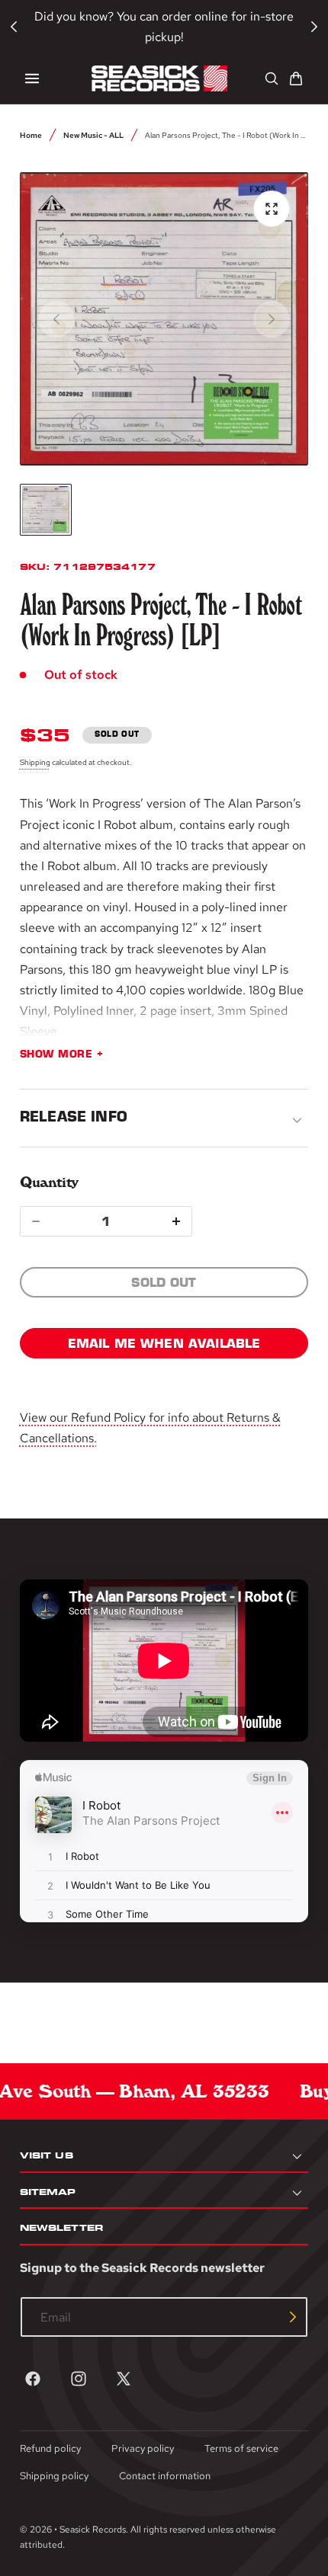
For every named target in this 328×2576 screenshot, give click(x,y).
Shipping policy (54, 2476)
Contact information (165, 2476)
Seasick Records (93, 2530)
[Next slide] (272, 319)
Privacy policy (143, 2448)
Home (31, 135)
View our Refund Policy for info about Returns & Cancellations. (150, 1428)
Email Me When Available (164, 1343)
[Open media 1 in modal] (272, 209)
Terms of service (241, 2448)
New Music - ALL (93, 135)
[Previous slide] (56, 319)
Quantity (49, 1182)
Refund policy (50, 2448)
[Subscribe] (293, 2317)
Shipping (35, 762)
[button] (32, 78)
